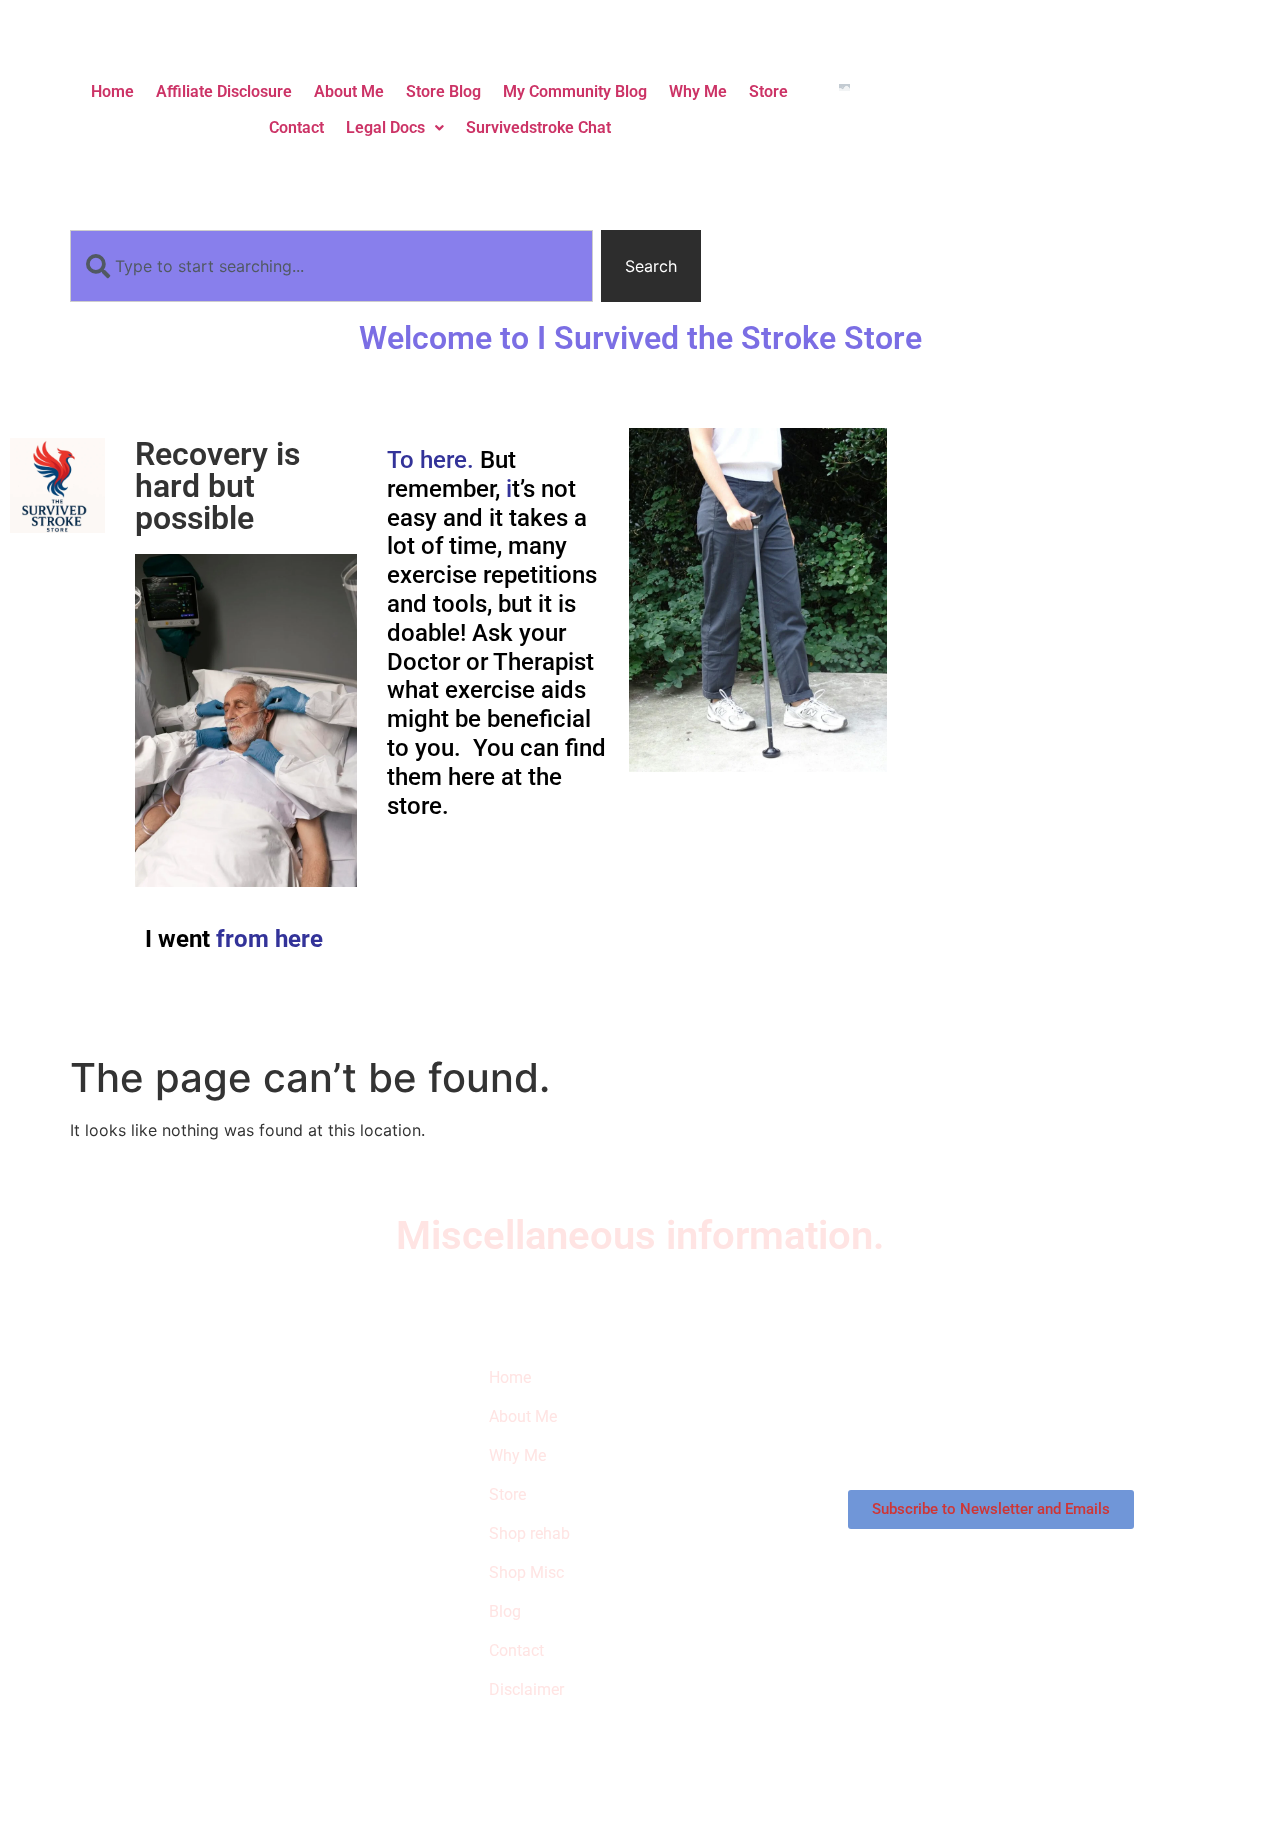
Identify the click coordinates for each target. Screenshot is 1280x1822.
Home (112, 91)
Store (768, 91)
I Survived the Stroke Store (174, 1476)
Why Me (698, 91)
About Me (349, 91)
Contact (296, 127)
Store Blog (443, 91)
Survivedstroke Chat (538, 127)
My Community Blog (575, 91)
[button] (395, 128)
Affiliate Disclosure (224, 91)
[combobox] (331, 266)
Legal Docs (385, 127)
